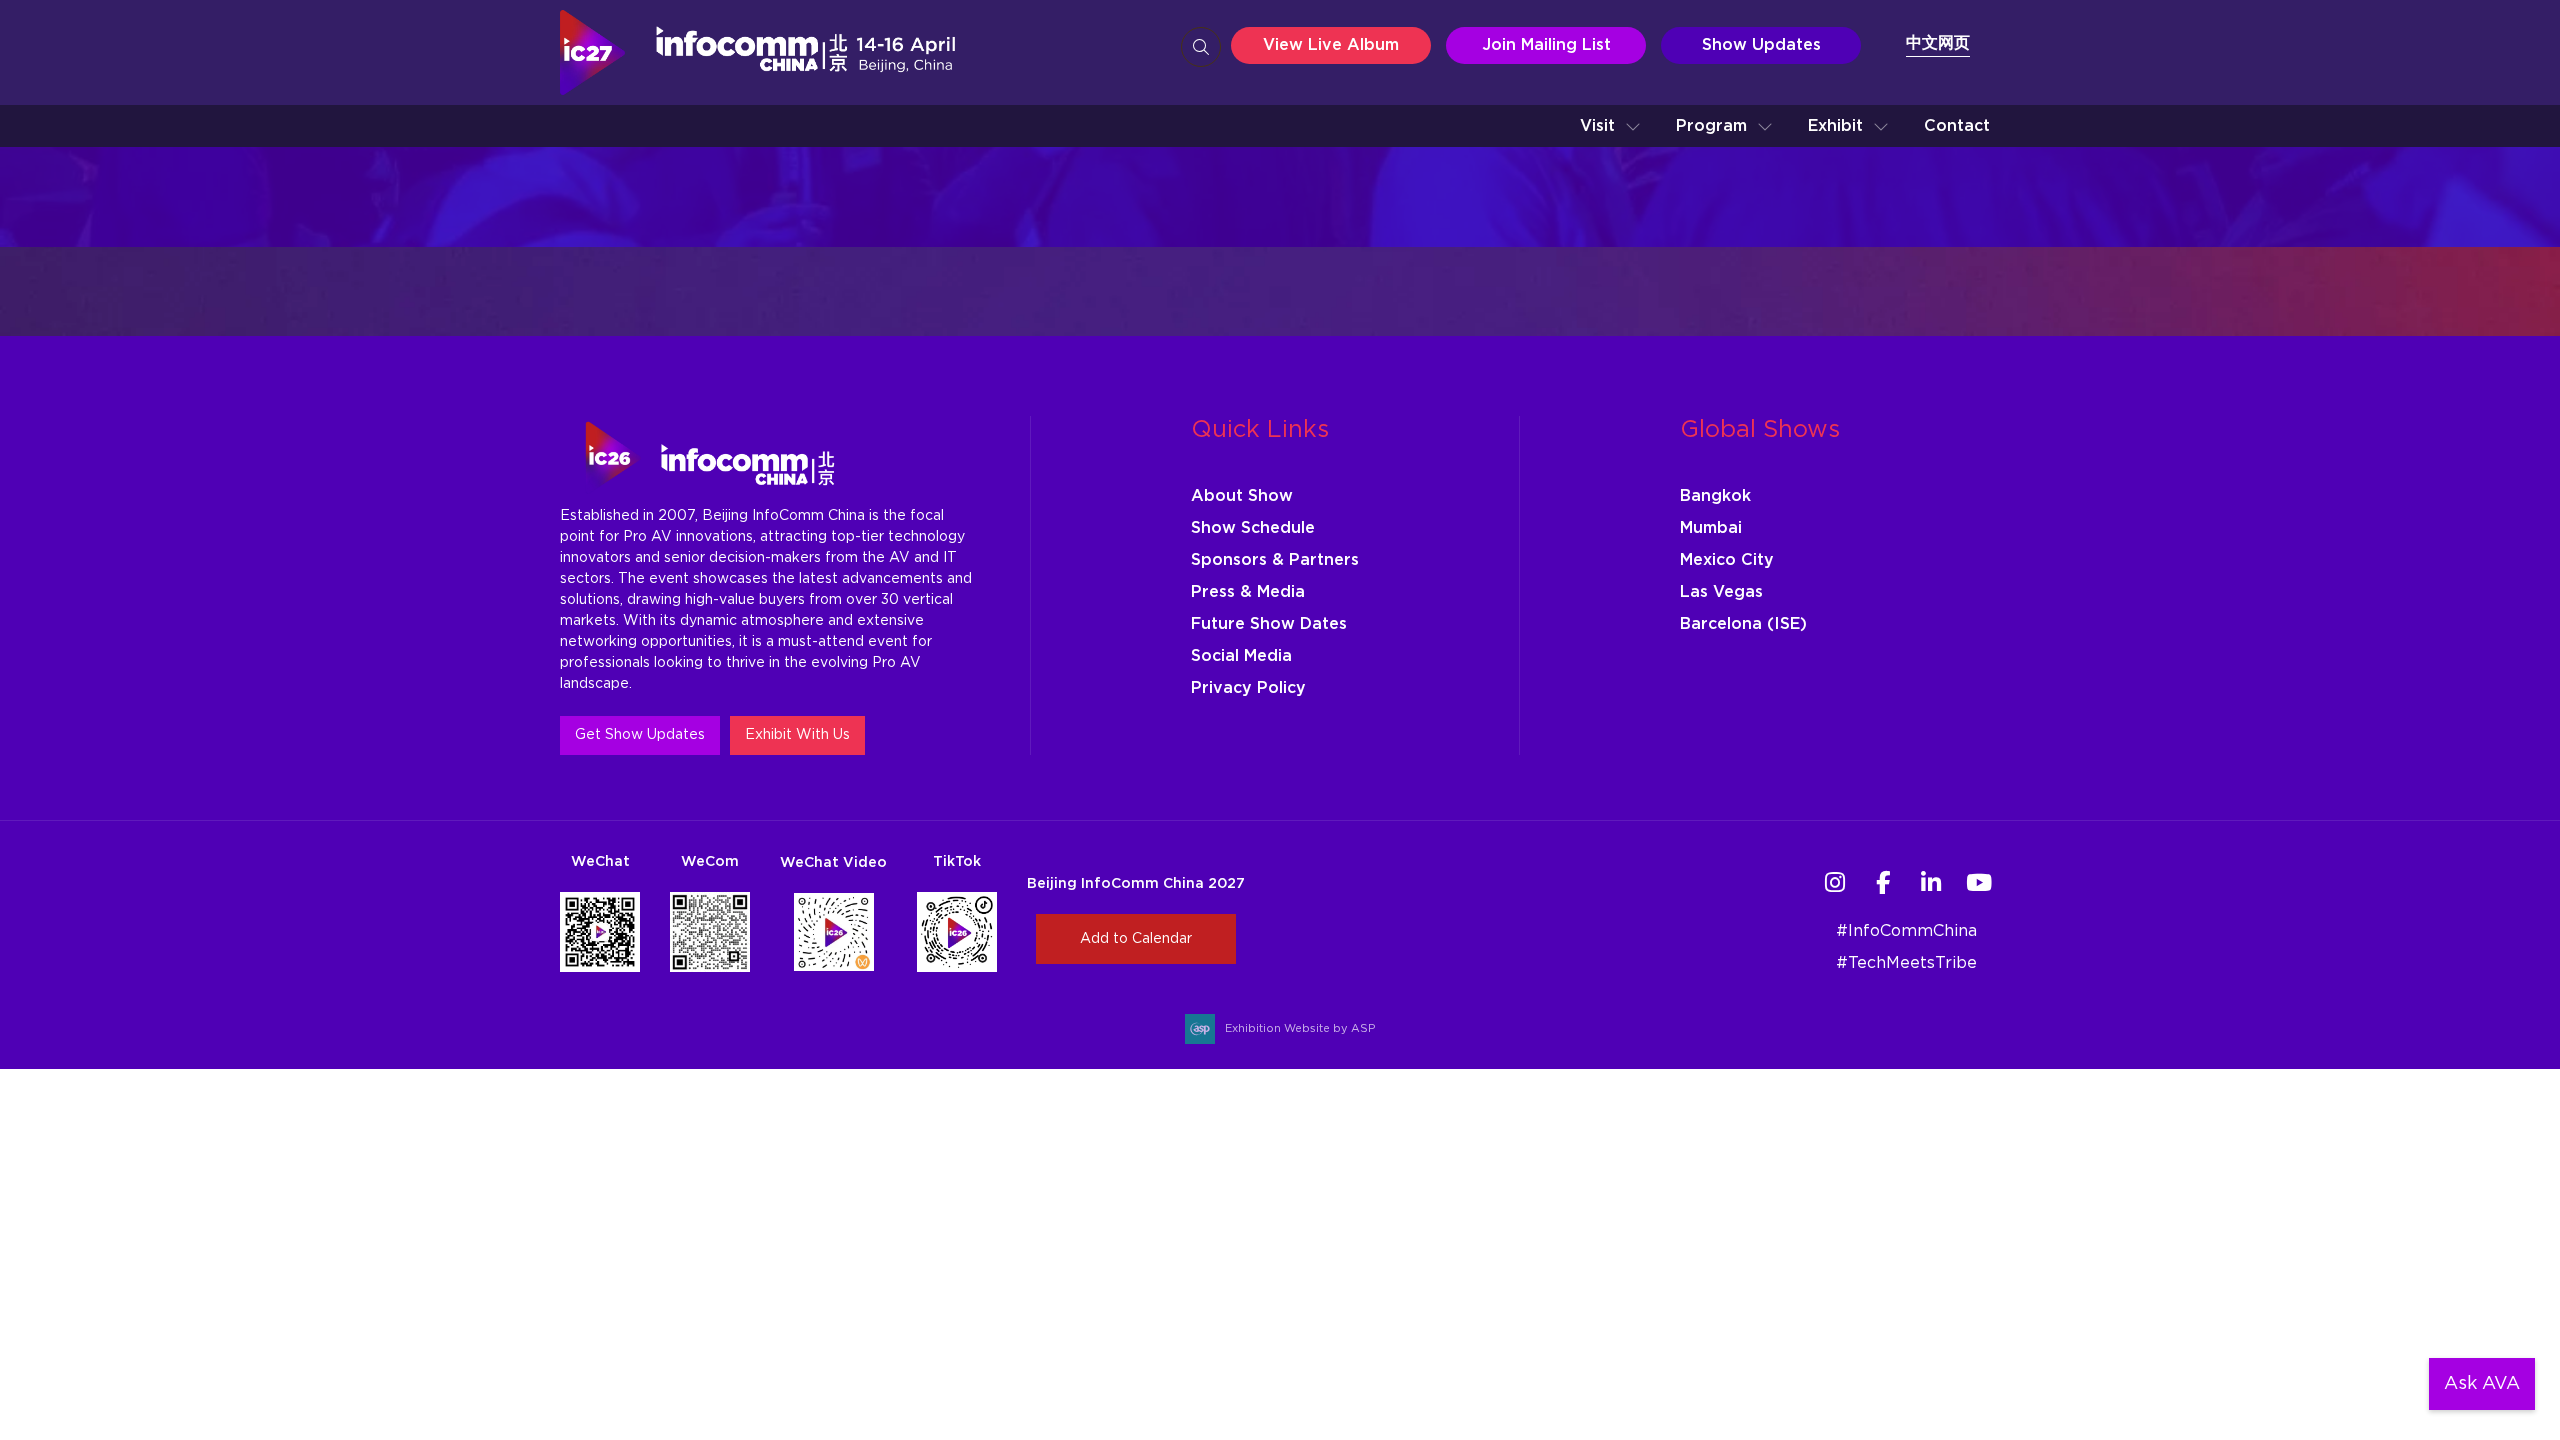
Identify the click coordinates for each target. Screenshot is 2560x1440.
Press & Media (1248, 592)
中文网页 (1938, 43)
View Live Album (1331, 45)
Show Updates (1761, 45)
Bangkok (1715, 496)
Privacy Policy (1248, 688)
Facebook (1882, 882)
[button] (1610, 126)
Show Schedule (1253, 528)
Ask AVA (2482, 1384)
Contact (1957, 126)
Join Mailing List (1546, 45)
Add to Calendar (1136, 939)
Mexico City (1727, 560)
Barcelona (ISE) (1743, 624)
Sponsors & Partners (1275, 560)
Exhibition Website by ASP (1300, 1028)
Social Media (1241, 656)
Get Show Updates (640, 735)
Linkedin (1930, 882)
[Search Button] (1201, 47)
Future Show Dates (1269, 624)
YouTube (1978, 882)
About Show (1242, 496)
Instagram (1834, 882)
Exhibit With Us (797, 735)
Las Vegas (1721, 592)
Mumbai (1711, 528)
